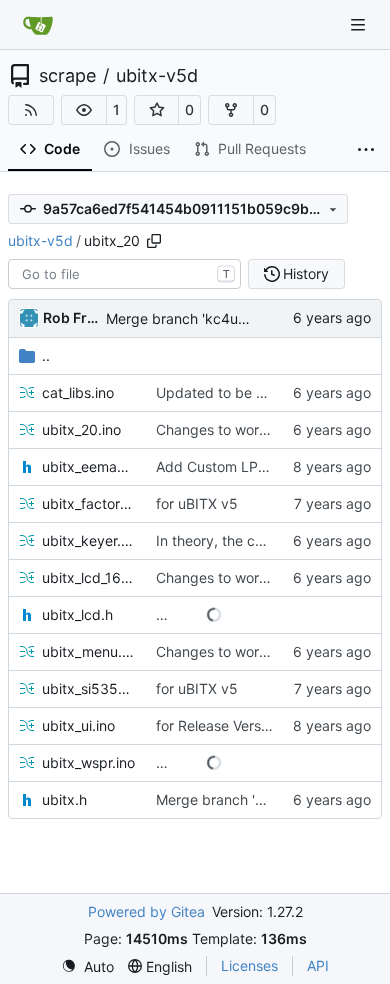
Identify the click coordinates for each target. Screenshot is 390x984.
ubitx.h (64, 799)
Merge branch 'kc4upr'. (182, 318)
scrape (67, 76)
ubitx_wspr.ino (88, 762)
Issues (149, 148)
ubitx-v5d (157, 76)
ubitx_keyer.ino (89, 540)
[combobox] (124, 274)
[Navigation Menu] (360, 24)
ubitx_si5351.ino (89, 688)
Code (62, 148)
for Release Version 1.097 (238, 725)
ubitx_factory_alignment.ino (89, 503)
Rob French (71, 317)
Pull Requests (262, 148)
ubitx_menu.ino (89, 651)
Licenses (249, 965)
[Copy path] (154, 241)
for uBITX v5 (197, 503)
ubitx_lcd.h (77, 614)
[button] (84, 110)
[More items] (366, 150)
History (306, 273)
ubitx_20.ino (81, 429)
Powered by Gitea (146, 911)
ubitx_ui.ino (78, 725)
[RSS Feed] (31, 110)
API (318, 965)
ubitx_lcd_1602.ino (89, 577)
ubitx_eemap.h (89, 466)
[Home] (38, 25)
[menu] (87, 966)
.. (46, 355)
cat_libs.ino (78, 392)
